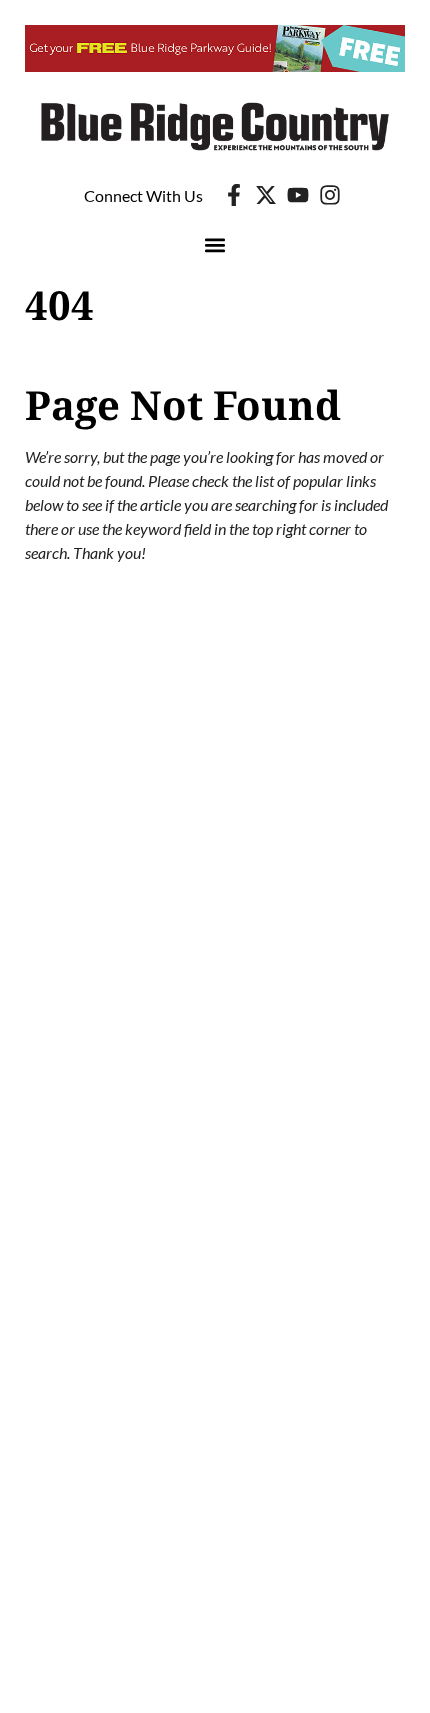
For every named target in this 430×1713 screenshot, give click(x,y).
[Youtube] (298, 195)
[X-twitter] (266, 195)
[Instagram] (330, 195)
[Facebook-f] (234, 195)
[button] (215, 244)
